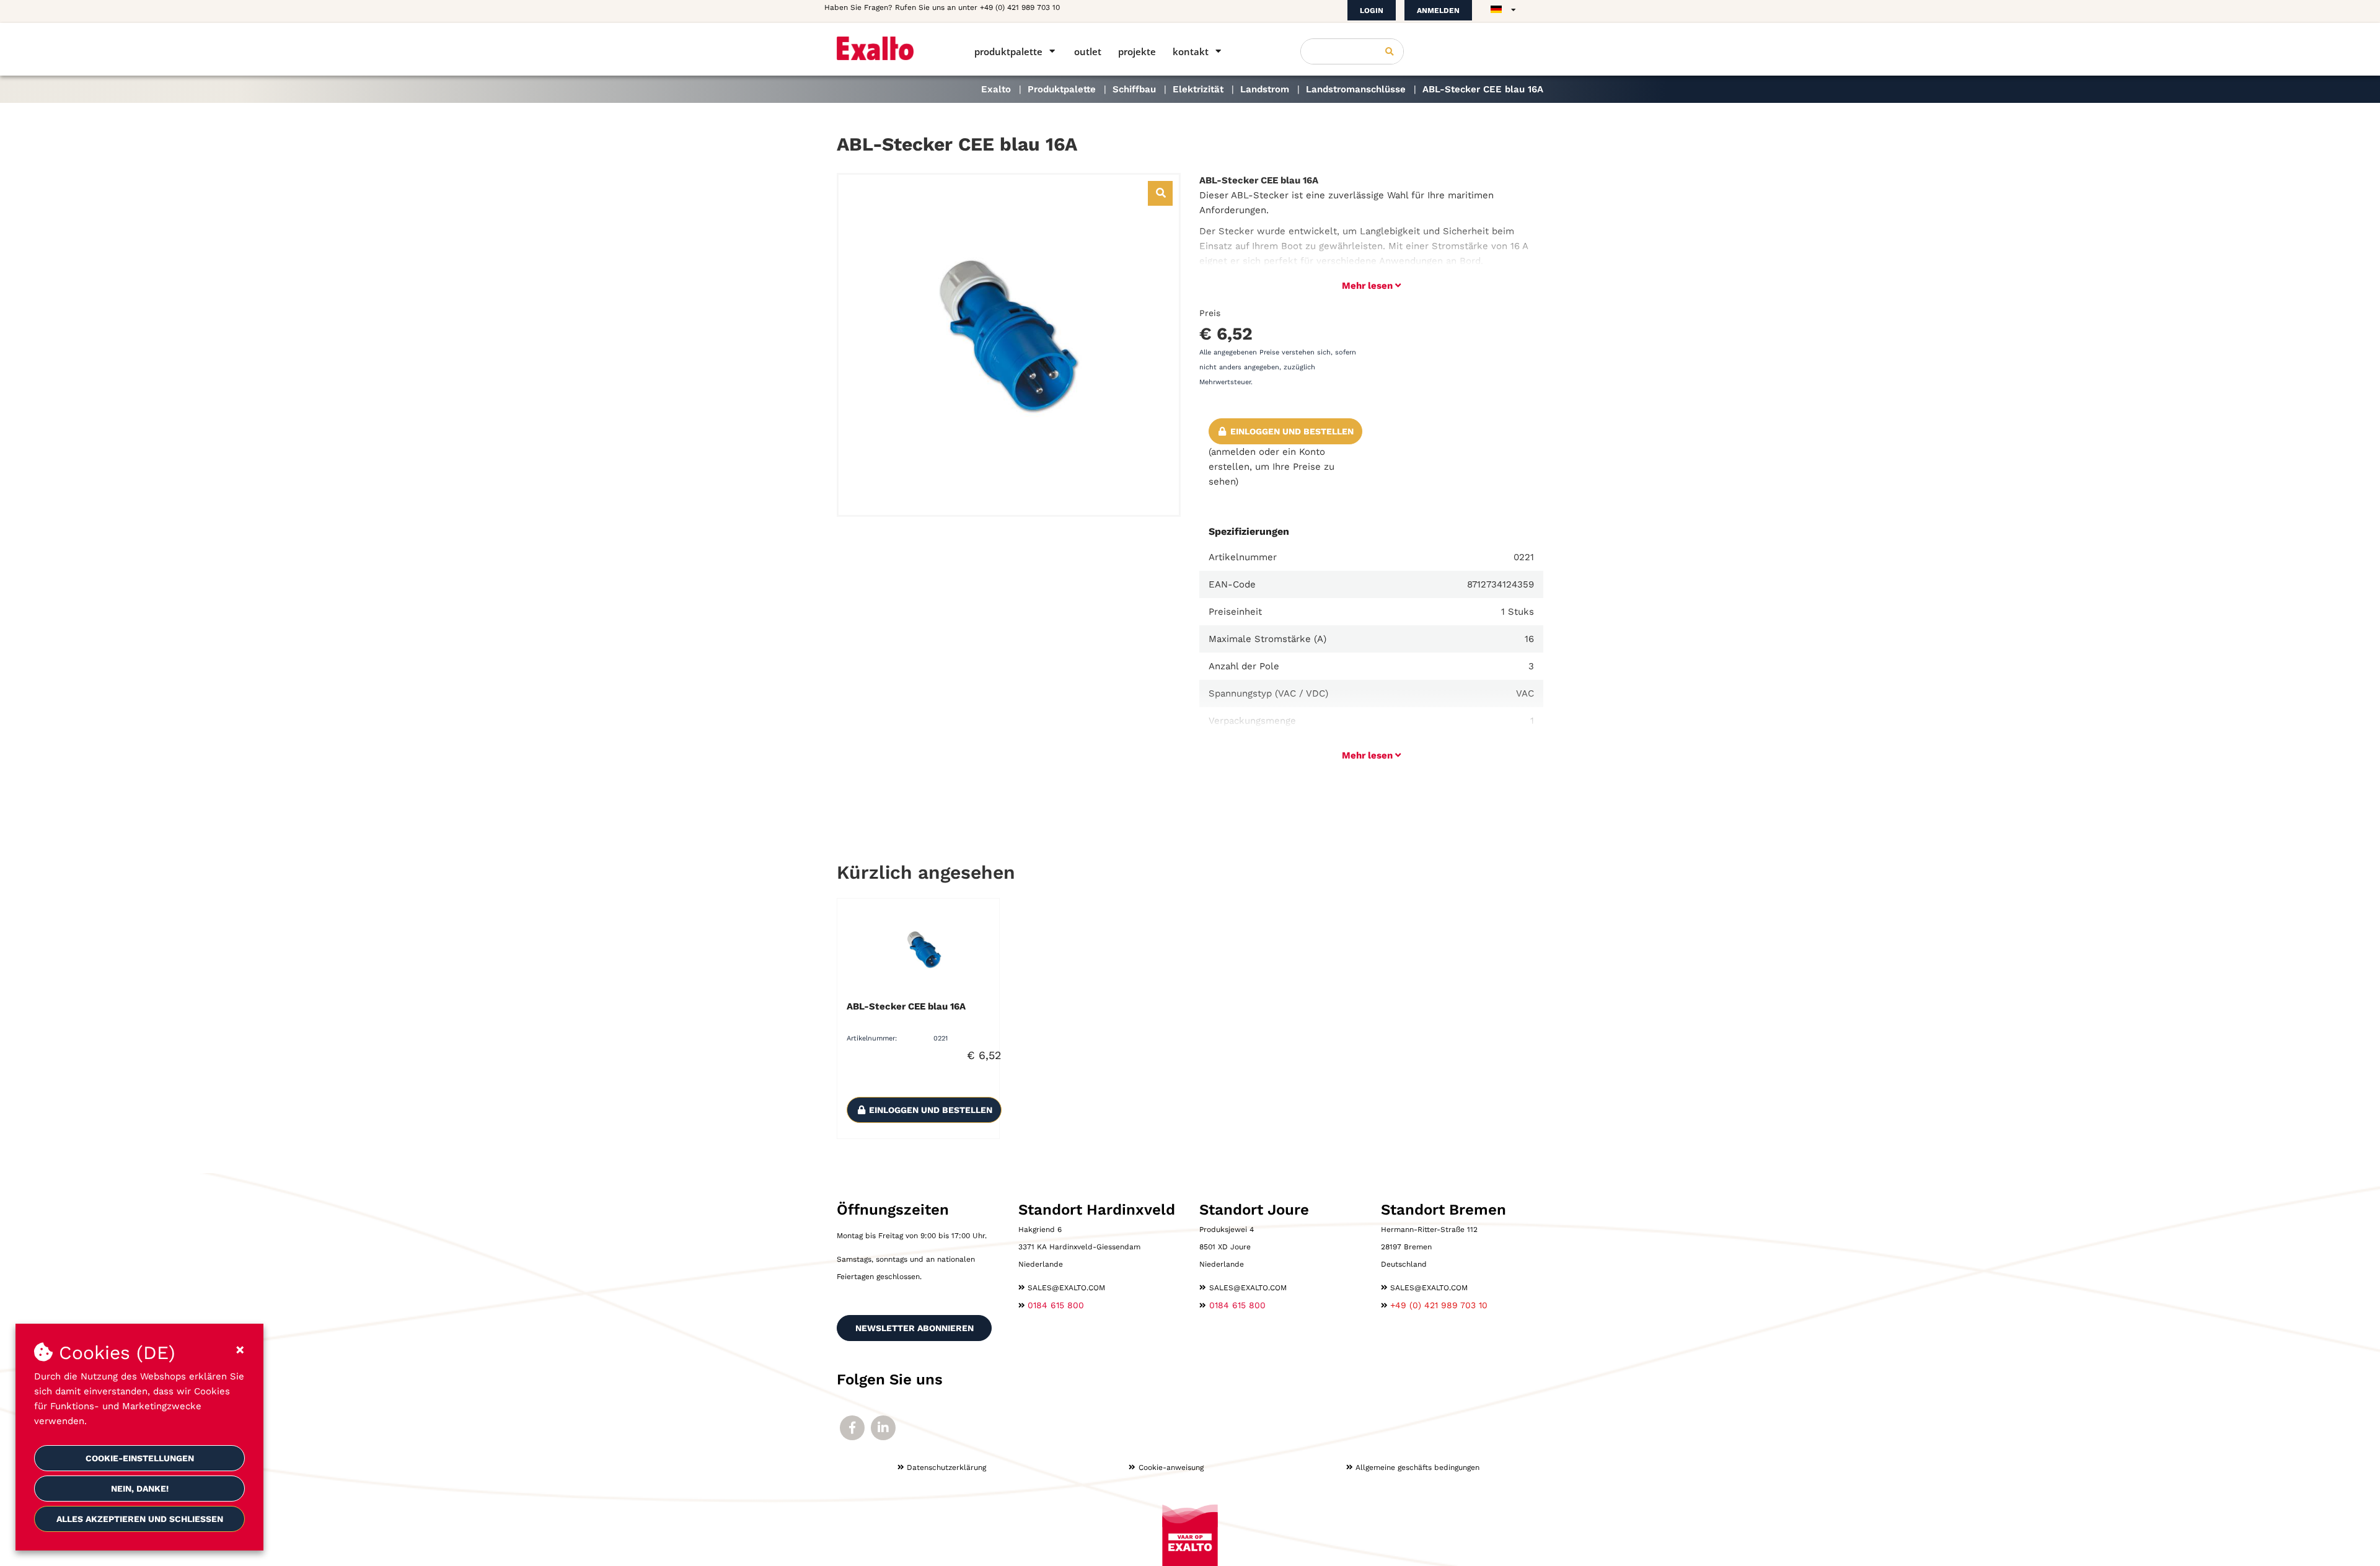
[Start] (888, 48)
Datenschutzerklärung (946, 1467)
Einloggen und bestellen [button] (1291, 431)
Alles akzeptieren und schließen (140, 1519)
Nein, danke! (140, 1489)
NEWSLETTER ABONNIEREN (915, 1328)
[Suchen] (1390, 51)
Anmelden (1438, 11)
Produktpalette (1008, 51)
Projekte (1137, 51)
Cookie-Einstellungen (140, 1458)
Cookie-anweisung (1171, 1467)
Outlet (1088, 51)
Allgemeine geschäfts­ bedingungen (1417, 1467)
